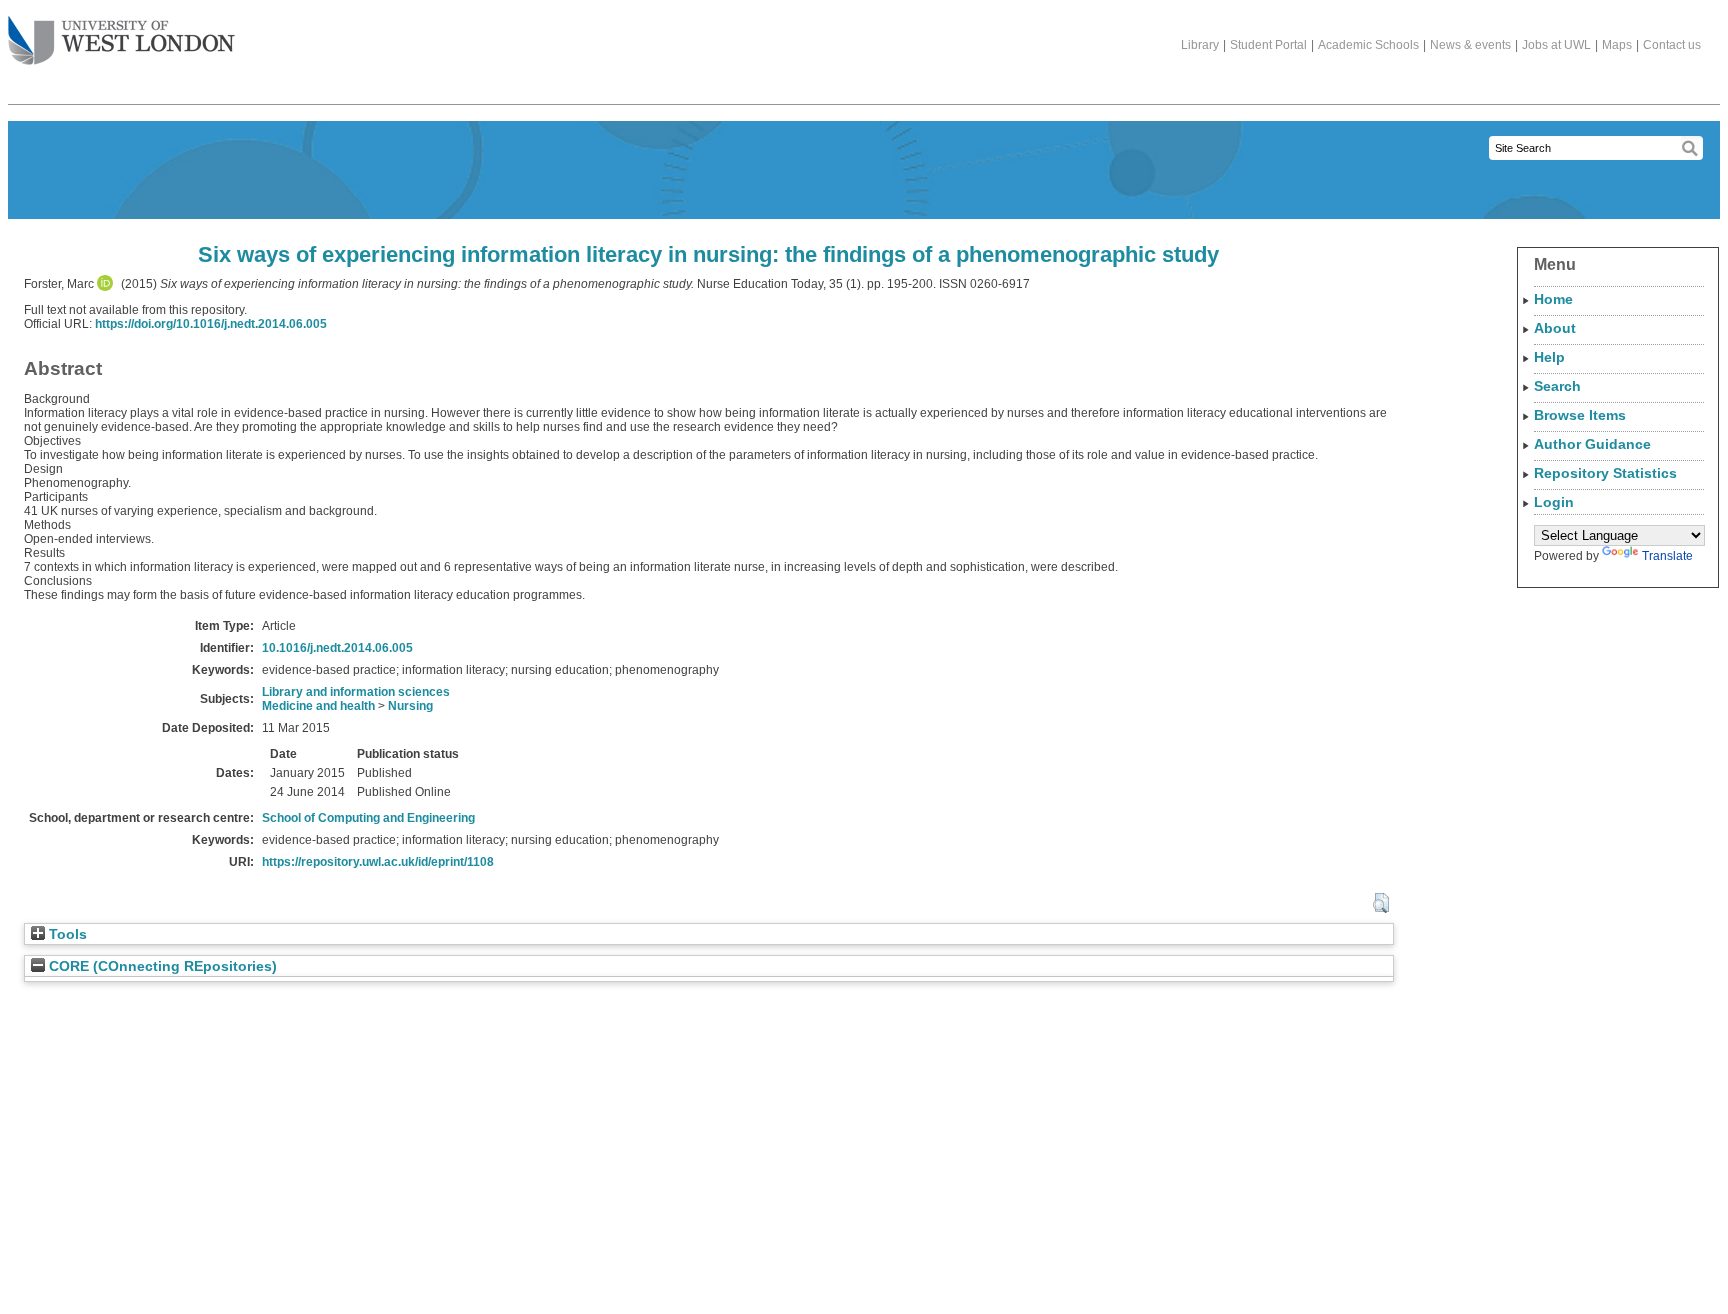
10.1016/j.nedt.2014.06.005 (337, 648)
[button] (1380, 903)
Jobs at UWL (1556, 45)
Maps (1617, 45)
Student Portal (1268, 45)
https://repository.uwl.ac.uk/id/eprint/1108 (378, 862)
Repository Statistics (1605, 473)
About (1555, 328)
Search (1557, 386)
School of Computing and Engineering (368, 818)
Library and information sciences (356, 692)
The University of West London (121, 42)
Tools (66, 934)
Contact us (1672, 45)
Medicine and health (318, 706)
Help (1549, 357)
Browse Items (1580, 415)
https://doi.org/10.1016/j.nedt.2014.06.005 (211, 324)
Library (1200, 45)
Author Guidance (1592, 444)
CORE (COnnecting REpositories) (161, 966)
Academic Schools (1368, 45)
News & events (1470, 45)
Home (1553, 299)
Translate (1667, 556)
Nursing (410, 706)
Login (1554, 502)
